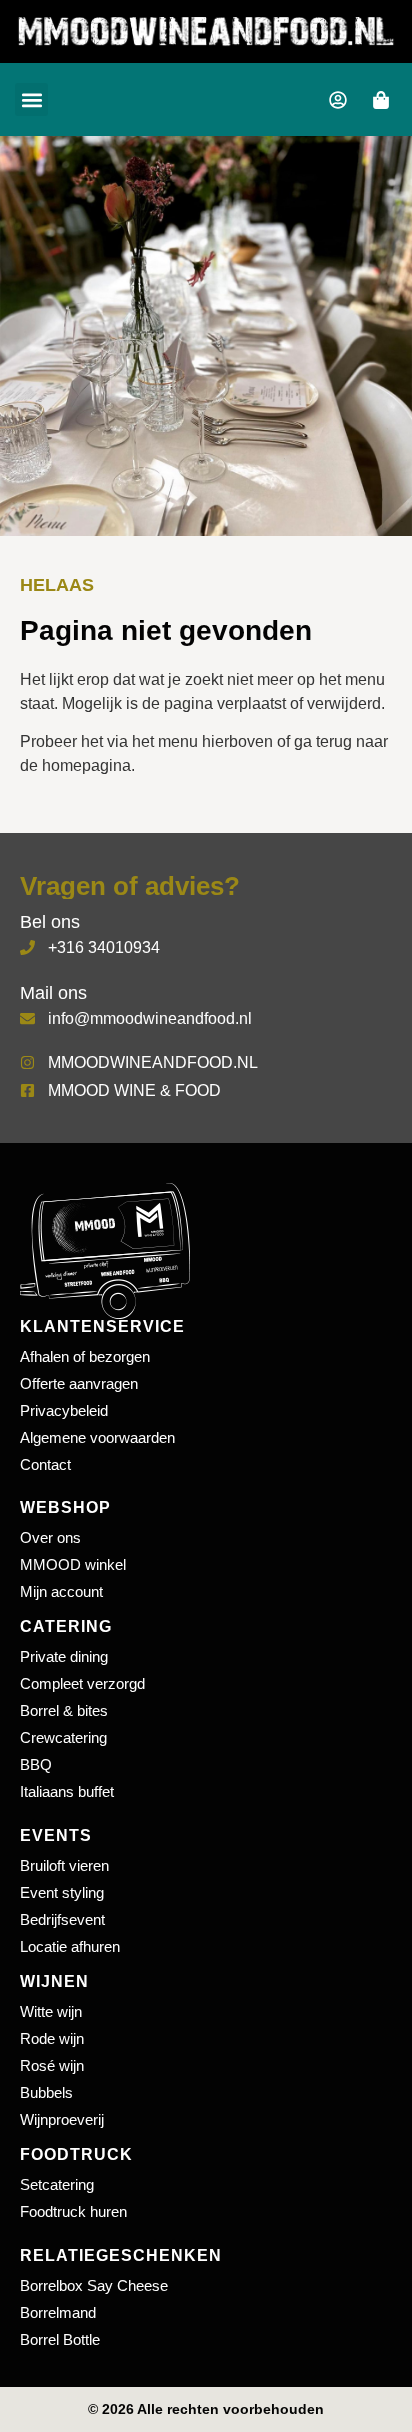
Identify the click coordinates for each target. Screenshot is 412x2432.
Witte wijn (51, 2011)
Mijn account (61, 1591)
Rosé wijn (52, 2065)
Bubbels (46, 2092)
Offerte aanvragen (79, 1383)
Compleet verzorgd (82, 1683)
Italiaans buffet (67, 1791)
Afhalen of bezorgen (85, 1356)
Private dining (64, 1656)
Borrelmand (58, 2312)
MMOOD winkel (73, 1564)
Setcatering (57, 2184)
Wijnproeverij (62, 2119)
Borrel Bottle (60, 2339)
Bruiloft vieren (64, 1865)
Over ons (50, 1537)
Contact (45, 1464)
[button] (31, 99)
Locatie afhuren (70, 1946)
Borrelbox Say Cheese (94, 2285)
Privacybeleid (64, 1410)
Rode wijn (52, 2038)
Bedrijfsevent (62, 1919)
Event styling (62, 1892)
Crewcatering (63, 1737)
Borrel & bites (64, 1710)
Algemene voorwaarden (97, 1437)
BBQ (36, 1764)
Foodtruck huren (73, 2211)
